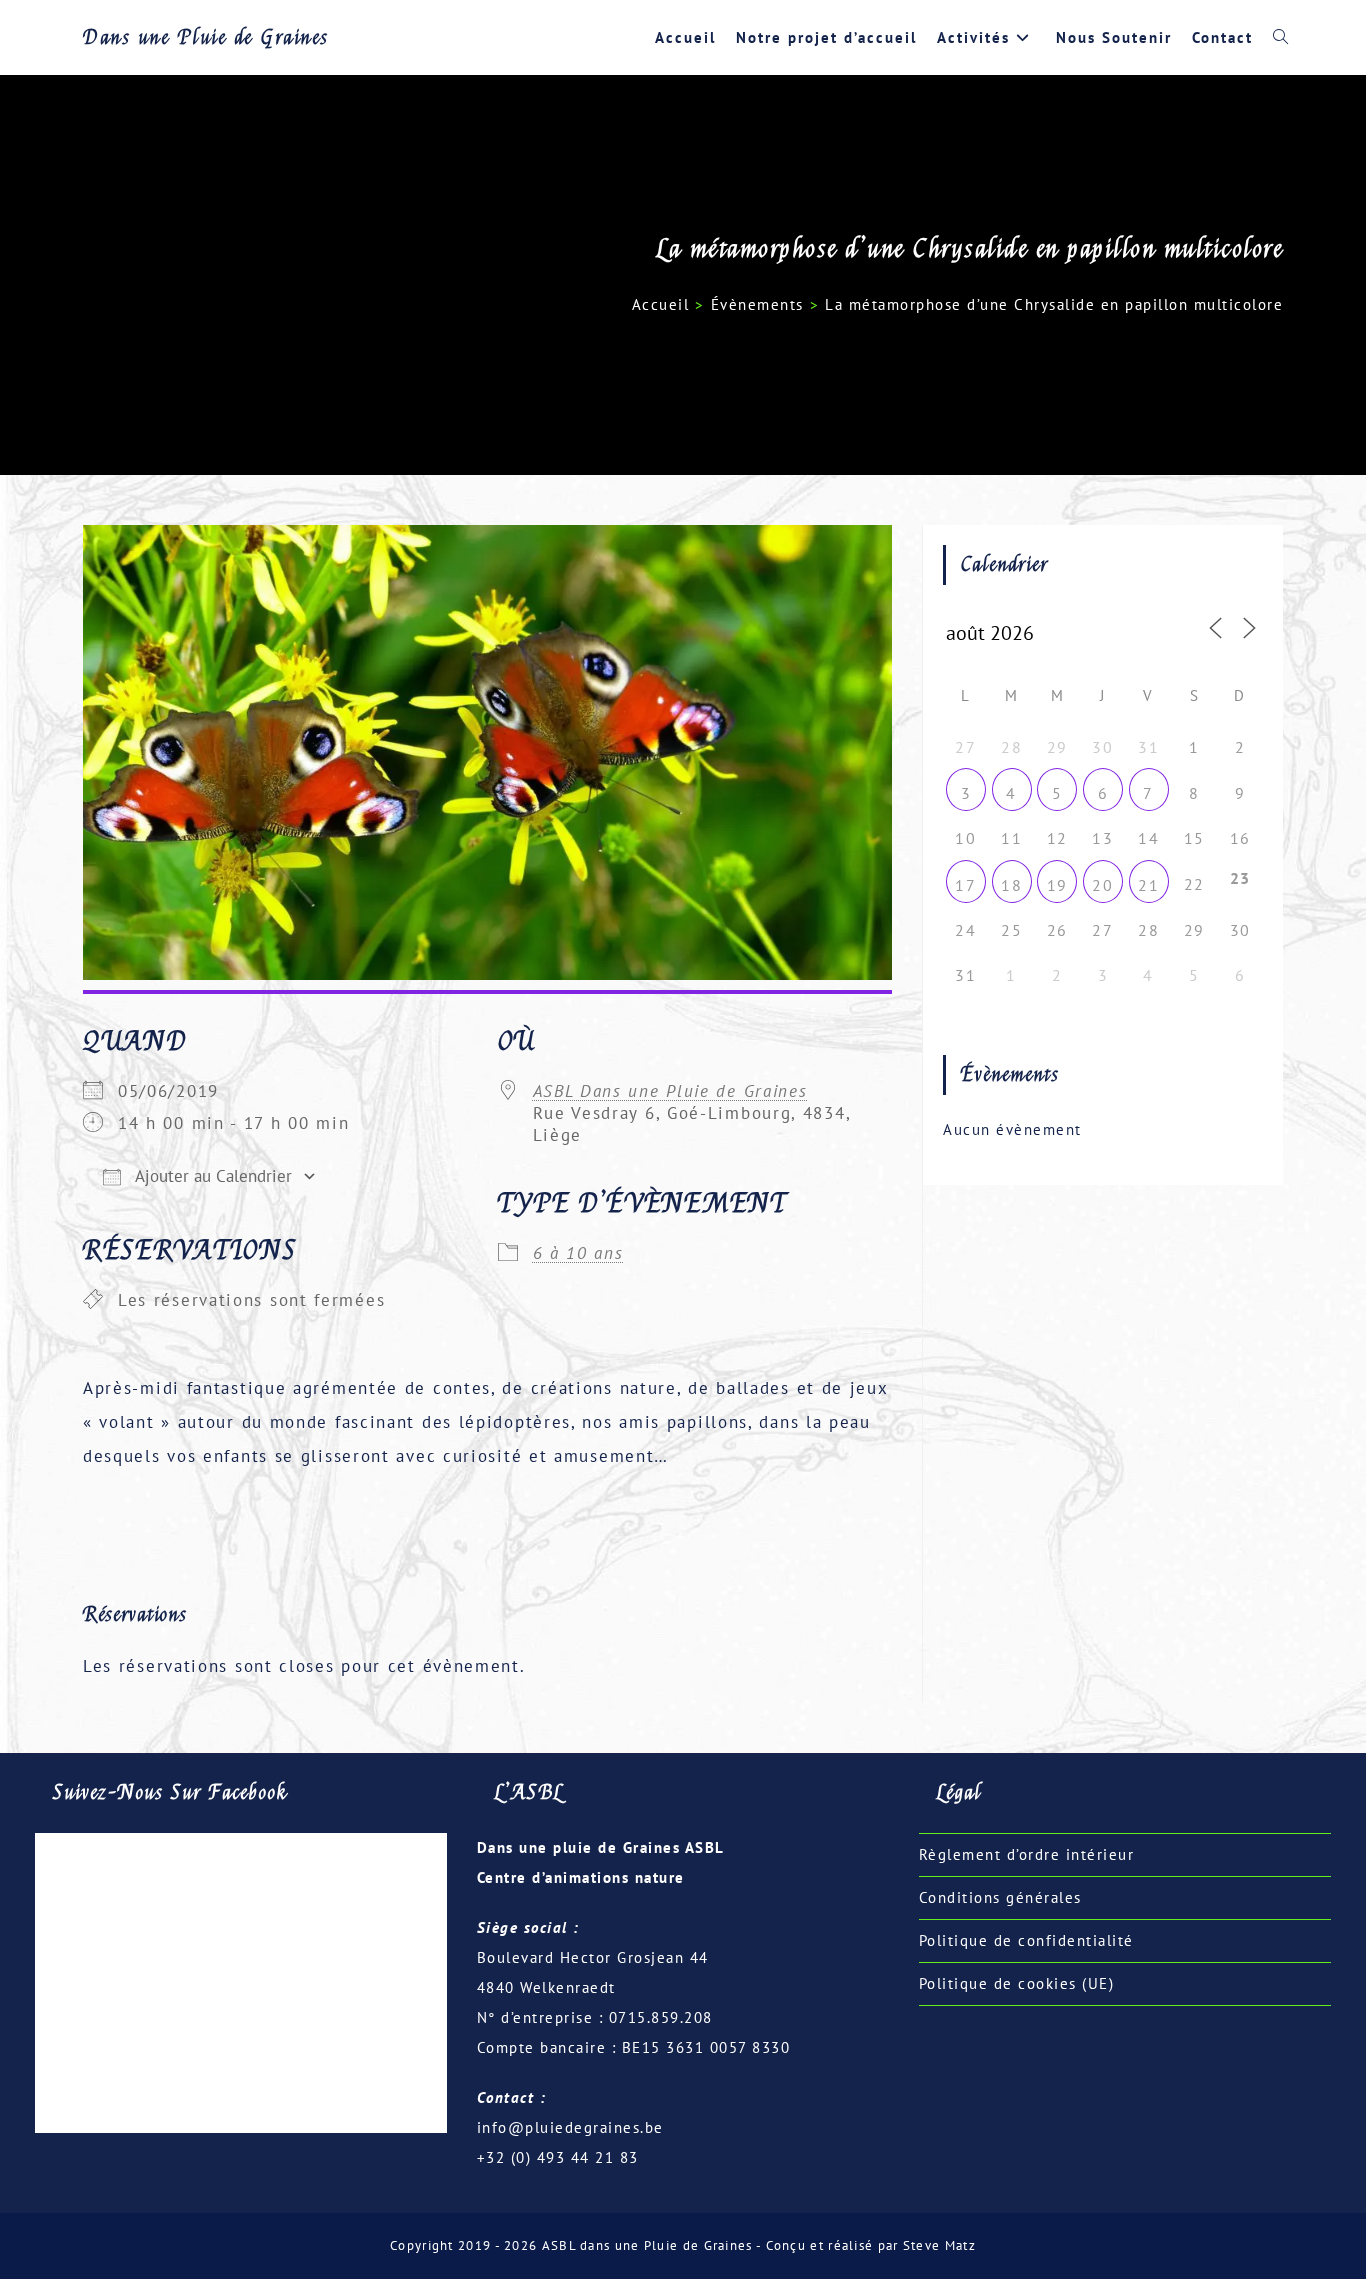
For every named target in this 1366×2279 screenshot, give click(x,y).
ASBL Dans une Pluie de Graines (670, 1091)
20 (1102, 885)
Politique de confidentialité (1026, 1940)
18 (1011, 885)
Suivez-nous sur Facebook (170, 1792)
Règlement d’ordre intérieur (1027, 1854)
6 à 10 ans (578, 1253)
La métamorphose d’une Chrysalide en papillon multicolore (1054, 304)
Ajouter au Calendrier (211, 1176)
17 (965, 885)
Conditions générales (1000, 1897)
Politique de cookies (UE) (1017, 1983)
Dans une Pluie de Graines (206, 37)
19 (1057, 885)
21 (1148, 885)
